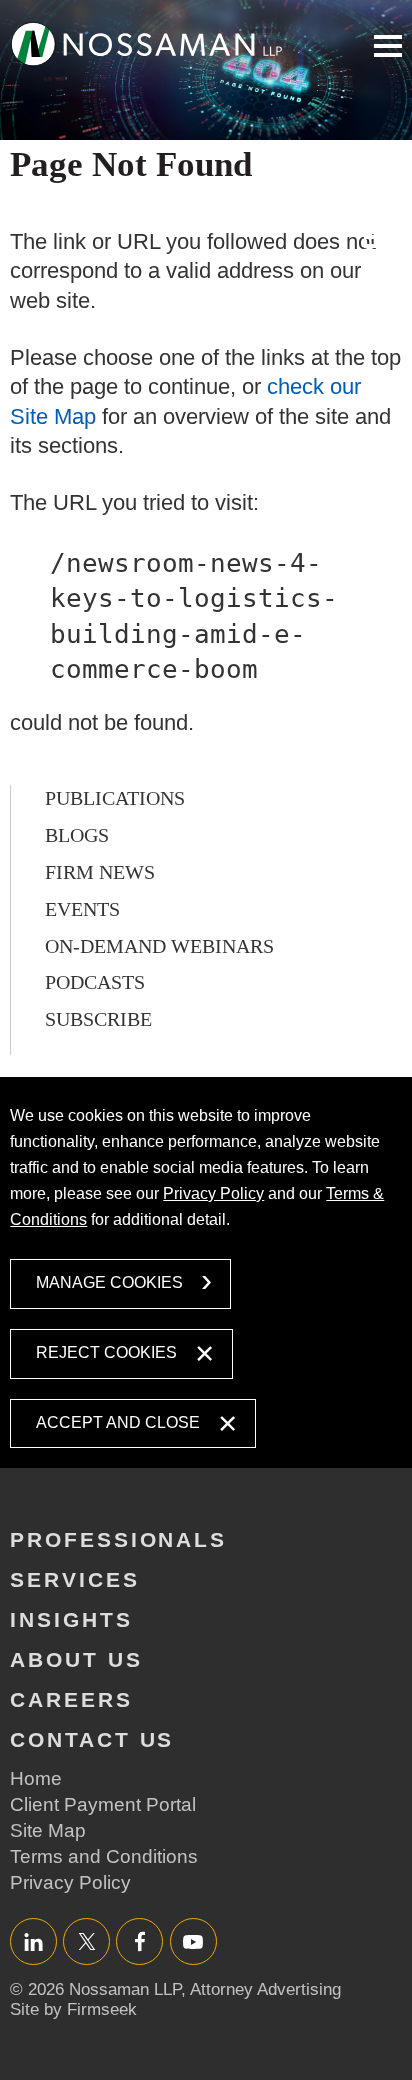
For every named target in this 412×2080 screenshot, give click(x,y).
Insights (71, 1619)
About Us (76, 1659)
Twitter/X (86, 1941)
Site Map (48, 1830)
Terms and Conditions (104, 1856)
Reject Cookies (106, 1352)
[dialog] (205, 1272)
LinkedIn (33, 1941)
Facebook (139, 1941)
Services (75, 1579)
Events (82, 909)
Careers (71, 1699)
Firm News (100, 872)
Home (36, 1778)
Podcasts (95, 982)
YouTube (193, 1941)
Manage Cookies (109, 1282)
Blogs (77, 835)
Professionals (118, 1539)
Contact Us (92, 1739)
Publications (115, 798)
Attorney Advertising (265, 1989)
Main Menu (388, 46)
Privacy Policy (213, 1193)
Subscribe (98, 1019)
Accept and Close (118, 1422)
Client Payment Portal (103, 1804)
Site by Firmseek (73, 2009)
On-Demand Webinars (159, 946)
